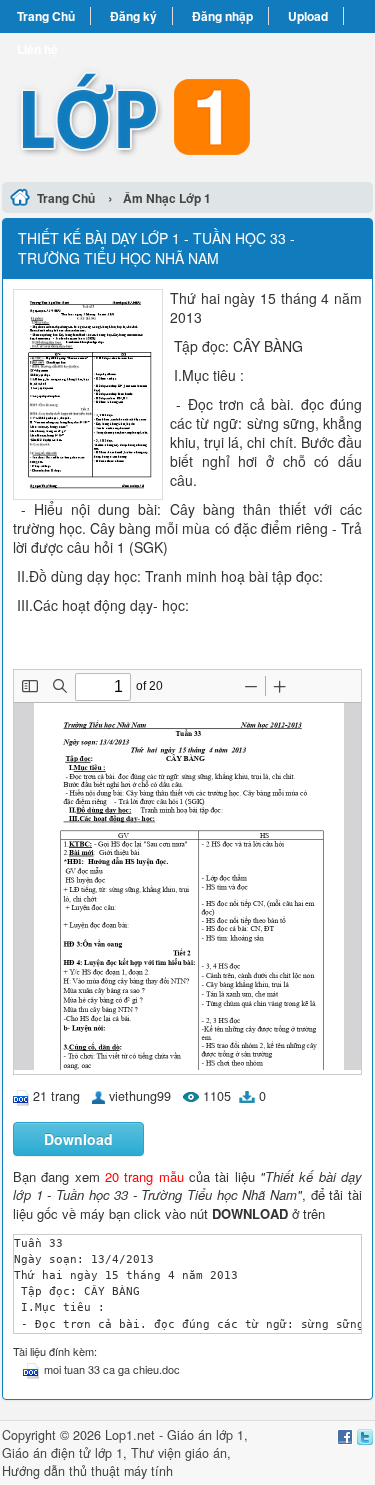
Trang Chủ (46, 16)
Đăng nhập (222, 16)
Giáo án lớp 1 (205, 1435)
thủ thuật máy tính (121, 1471)
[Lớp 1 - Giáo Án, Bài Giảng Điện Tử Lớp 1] (187, 104)
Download (78, 1139)
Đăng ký (133, 16)
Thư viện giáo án (179, 1453)
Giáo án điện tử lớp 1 (62, 1453)
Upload (308, 16)
